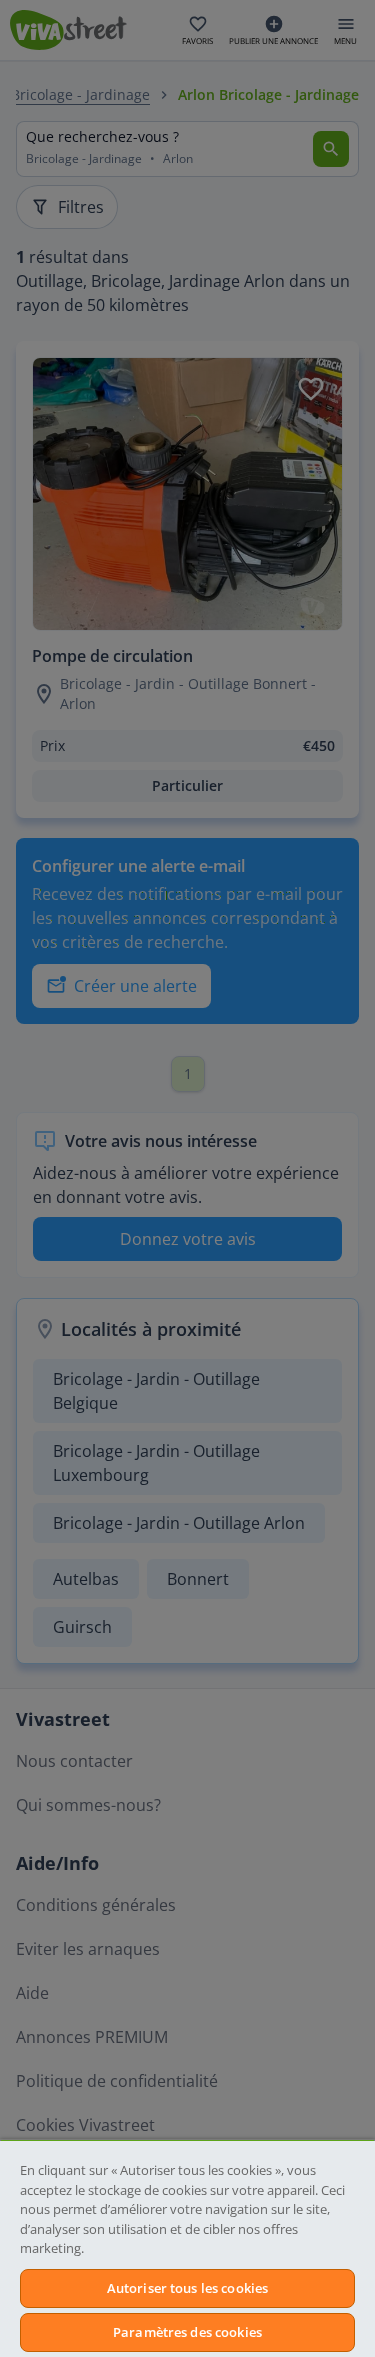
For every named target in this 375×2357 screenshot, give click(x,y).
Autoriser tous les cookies (187, 2288)
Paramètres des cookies (187, 2332)
